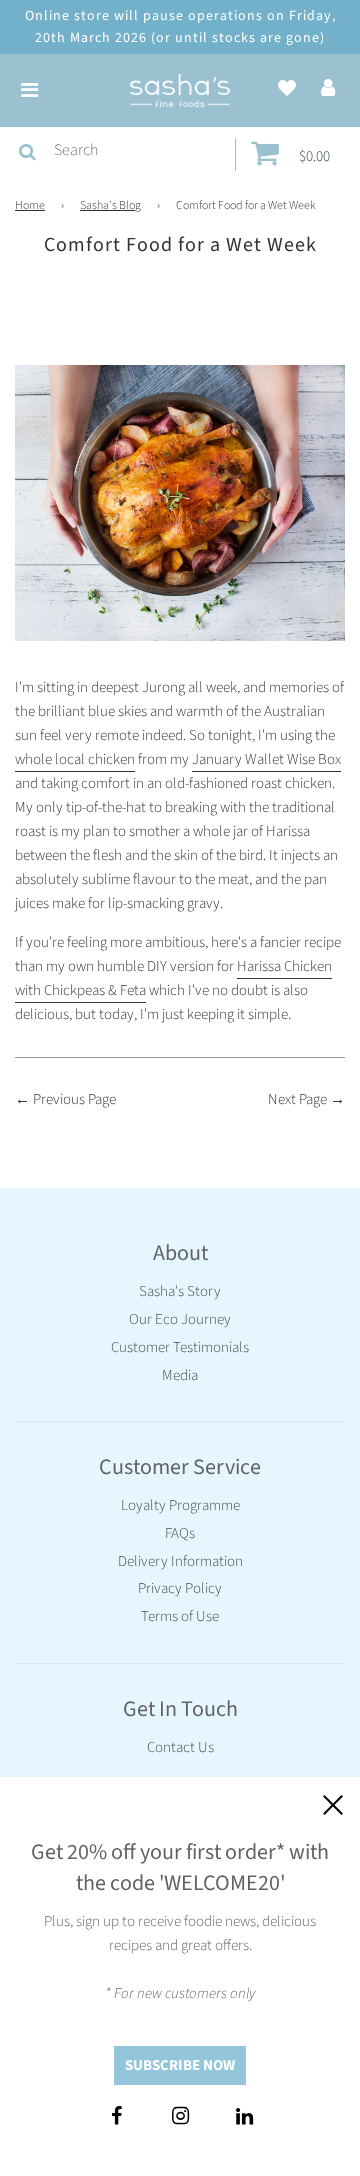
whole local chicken (75, 759)
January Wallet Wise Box (266, 759)
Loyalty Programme (180, 1505)
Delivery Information (180, 1561)
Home (30, 205)
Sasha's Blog (110, 205)
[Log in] (328, 89)
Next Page (297, 1099)
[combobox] (140, 151)
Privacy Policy (180, 1588)
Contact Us (180, 1747)
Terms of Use (180, 1616)
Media (180, 1375)
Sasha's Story (180, 1291)
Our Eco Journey (180, 1319)
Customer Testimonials (180, 1347)
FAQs (180, 1533)
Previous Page (74, 1099)
